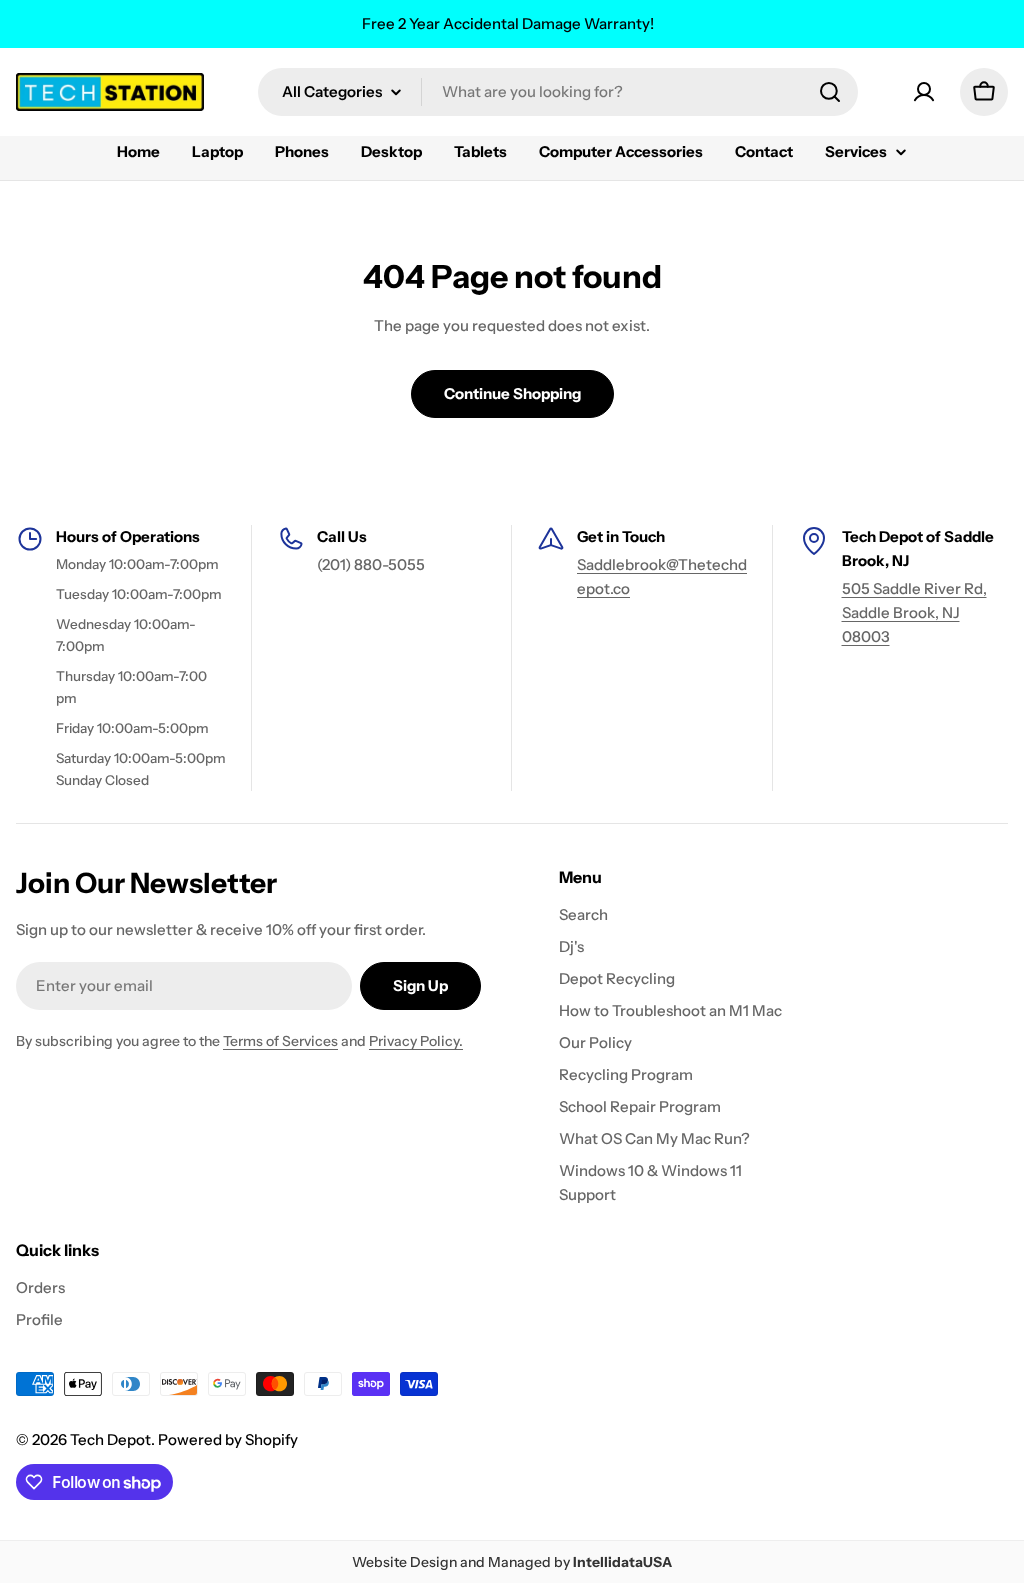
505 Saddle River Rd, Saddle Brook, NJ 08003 (914, 612)
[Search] (830, 92)
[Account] (924, 92)
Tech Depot (110, 1439)
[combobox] (558, 92)
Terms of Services (280, 1041)
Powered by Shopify (228, 1439)
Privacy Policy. (416, 1041)
